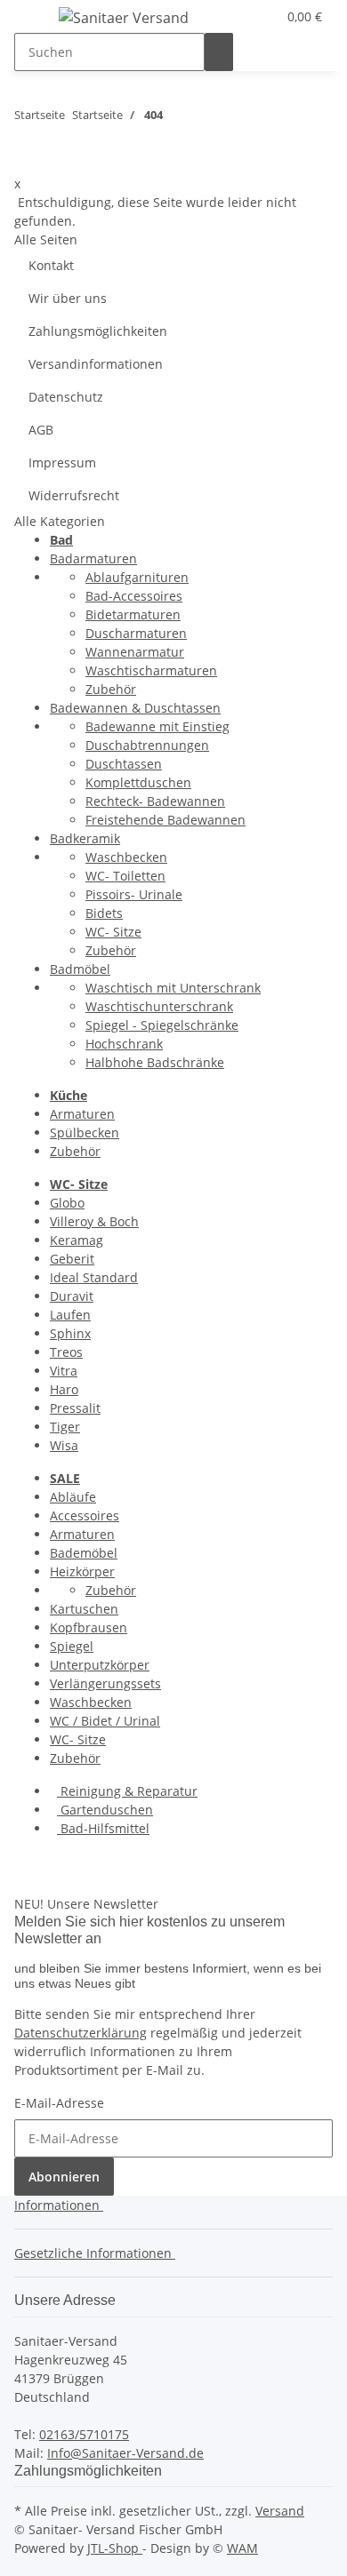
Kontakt (51, 265)
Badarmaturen (93, 558)
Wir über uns (68, 298)
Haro (64, 1389)
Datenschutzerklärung (81, 2033)
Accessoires (85, 1515)
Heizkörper (82, 1571)
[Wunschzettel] (262, 16)
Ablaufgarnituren (137, 577)
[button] (241, 16)
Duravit (72, 1296)
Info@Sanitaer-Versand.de (125, 2453)
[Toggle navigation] (36, 20)
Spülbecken (85, 1132)
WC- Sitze (113, 932)
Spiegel (72, 1646)
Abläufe (73, 1497)
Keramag (77, 1240)
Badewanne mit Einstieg (157, 726)
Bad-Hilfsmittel (103, 1828)
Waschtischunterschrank (159, 1006)
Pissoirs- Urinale (134, 894)
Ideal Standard (94, 1277)
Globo (67, 1203)
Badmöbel (80, 969)
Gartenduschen (105, 1810)
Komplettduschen (138, 782)
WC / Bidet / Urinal (105, 1721)
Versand (280, 2511)
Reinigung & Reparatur (127, 1791)
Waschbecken (126, 857)
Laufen (70, 1315)
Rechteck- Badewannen (155, 801)
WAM (242, 2548)
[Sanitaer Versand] (124, 17)
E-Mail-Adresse (59, 2103)
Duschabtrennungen (147, 745)
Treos (66, 1352)
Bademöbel (84, 1553)
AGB (41, 430)
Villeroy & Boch (94, 1221)
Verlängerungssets (105, 1683)
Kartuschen (84, 1609)
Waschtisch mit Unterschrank (173, 988)
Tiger (65, 1427)
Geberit (72, 1259)
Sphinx (70, 1333)
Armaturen (82, 1114)
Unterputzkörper (100, 1665)
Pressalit (75, 1408)
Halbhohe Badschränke (155, 1062)
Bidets (104, 913)
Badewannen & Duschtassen (135, 708)
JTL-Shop (115, 2548)
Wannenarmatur (135, 652)
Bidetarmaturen (133, 614)
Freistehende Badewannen (165, 820)
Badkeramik (85, 838)
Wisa (64, 1445)
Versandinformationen (96, 364)
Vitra (64, 1371)
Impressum (62, 463)
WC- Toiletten (125, 876)
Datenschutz (66, 397)
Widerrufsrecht (74, 495)
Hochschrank (124, 1044)
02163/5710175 (84, 2434)
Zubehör (111, 689)
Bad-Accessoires (134, 596)
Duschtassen (124, 764)
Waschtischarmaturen (151, 670)
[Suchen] (219, 52)
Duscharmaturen (136, 633)
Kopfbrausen (89, 1627)
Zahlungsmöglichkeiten (98, 331)
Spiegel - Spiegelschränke (162, 1025)
